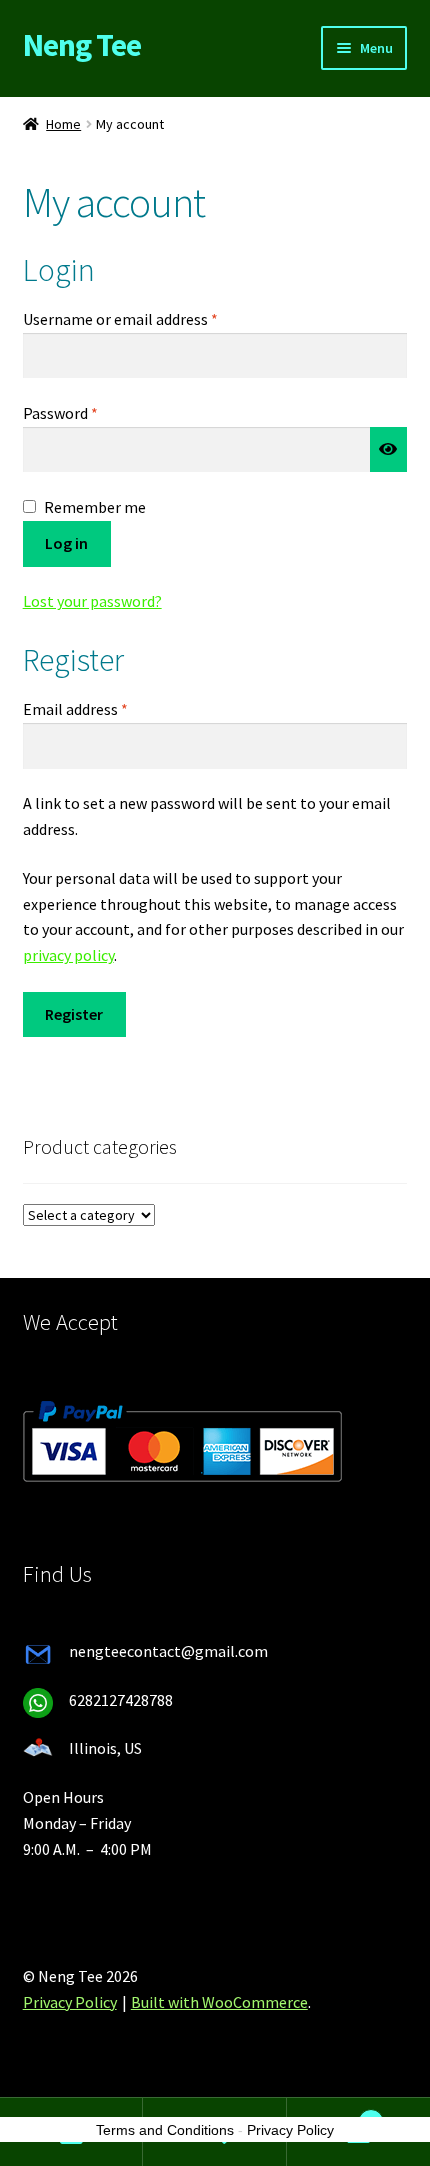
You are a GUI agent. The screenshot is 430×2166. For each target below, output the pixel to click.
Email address (105, 708)
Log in (66, 543)
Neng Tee (82, 45)
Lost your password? (92, 601)
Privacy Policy (70, 2002)
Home (63, 124)
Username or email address (150, 318)
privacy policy (68, 955)
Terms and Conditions (165, 2130)
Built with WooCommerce (219, 2002)
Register (74, 1014)
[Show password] (389, 450)
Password (90, 412)
